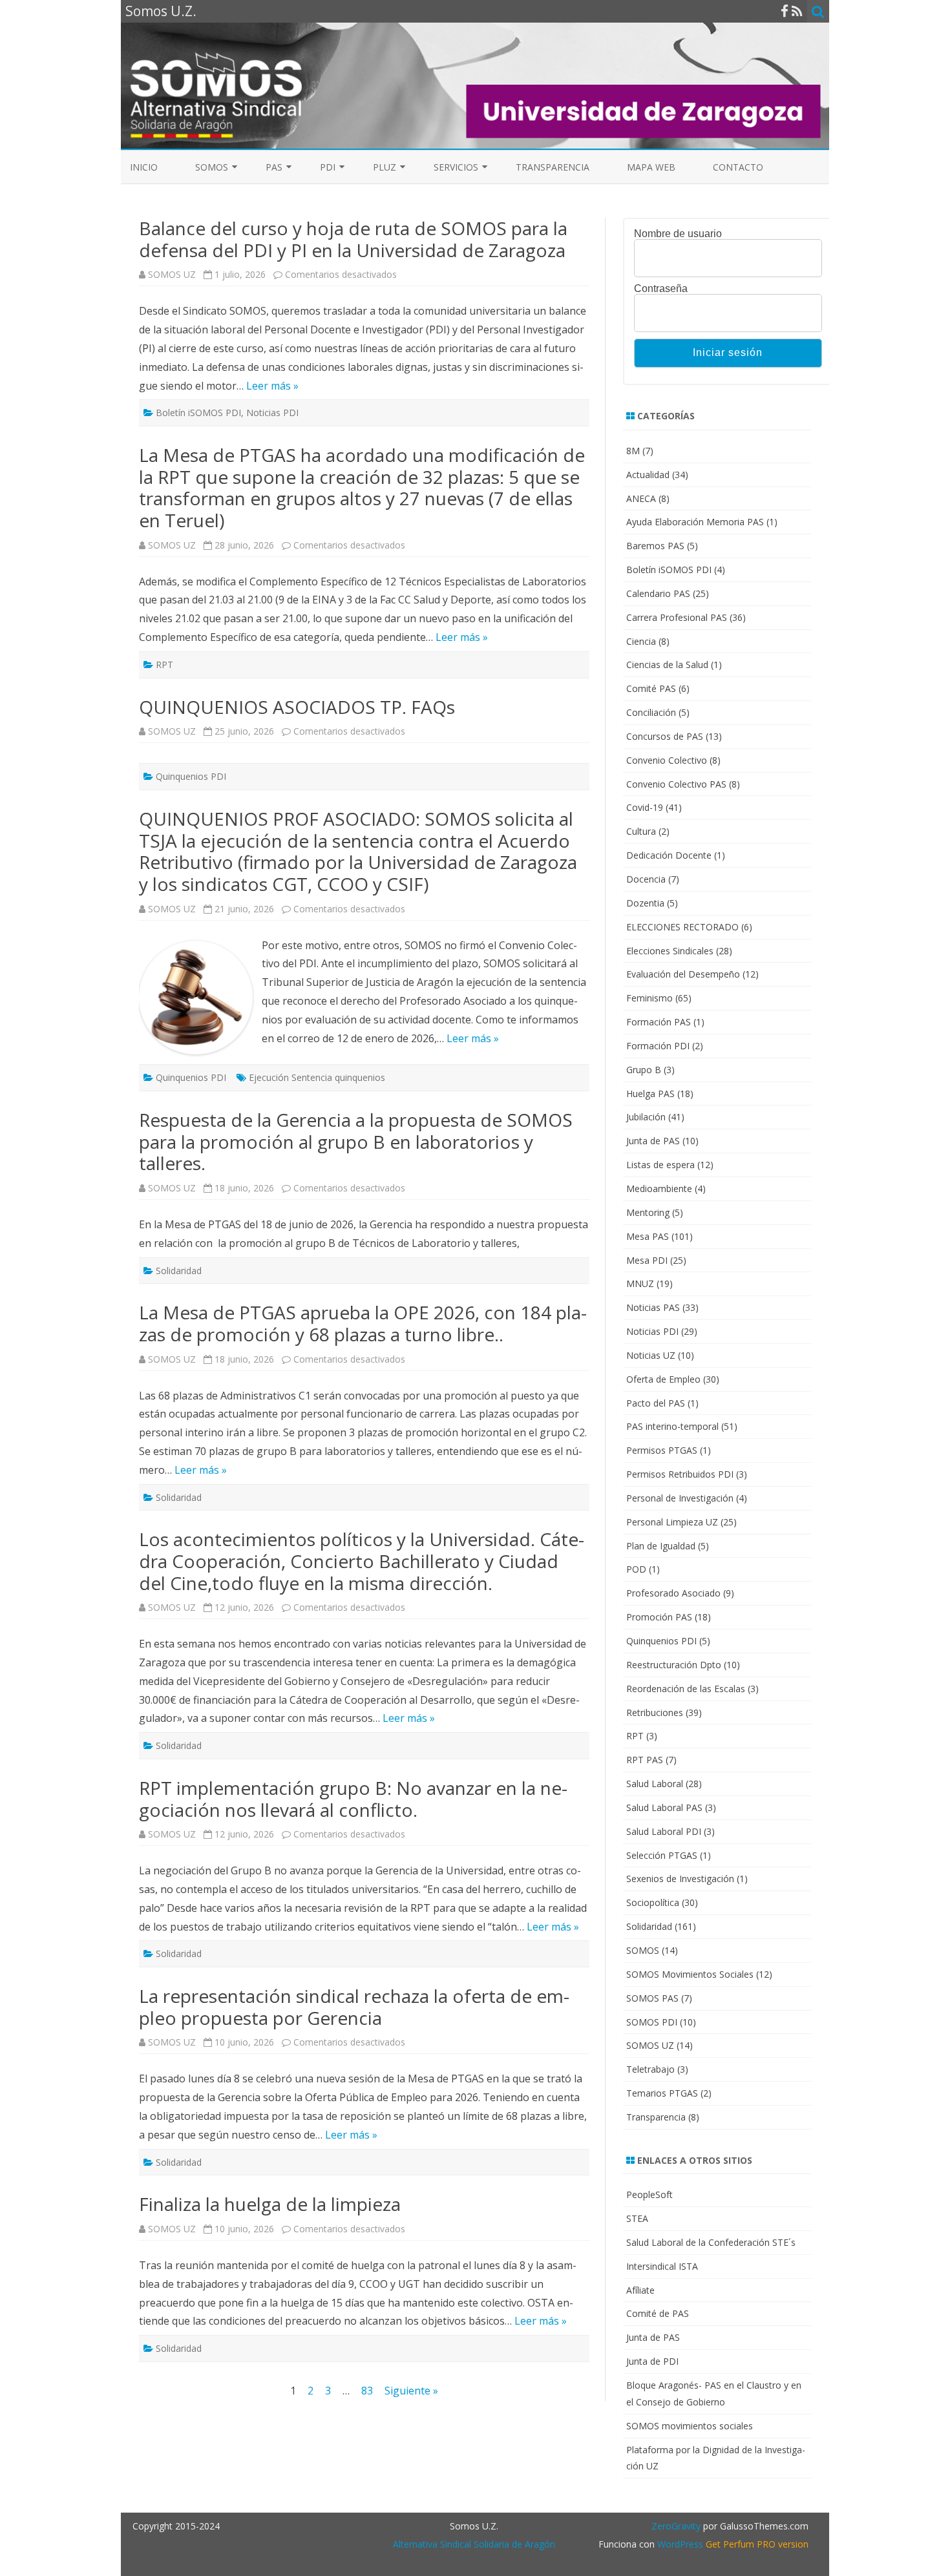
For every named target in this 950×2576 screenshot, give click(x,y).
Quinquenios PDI (191, 776)
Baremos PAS (655, 546)
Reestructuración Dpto (674, 1665)
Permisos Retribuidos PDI (680, 1474)
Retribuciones (655, 1712)
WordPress (679, 2544)
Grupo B (644, 1070)
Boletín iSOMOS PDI (198, 413)
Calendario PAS (658, 593)
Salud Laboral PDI (664, 1831)
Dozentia (645, 903)
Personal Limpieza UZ (672, 1522)
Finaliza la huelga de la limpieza (270, 2204)
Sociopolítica (653, 1902)
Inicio (144, 167)
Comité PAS (651, 688)
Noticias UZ (651, 1355)
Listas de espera (660, 1165)
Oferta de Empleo (663, 1379)
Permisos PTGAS (662, 1450)
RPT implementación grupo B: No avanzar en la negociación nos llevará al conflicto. (353, 1799)
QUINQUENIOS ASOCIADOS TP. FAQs (297, 707)
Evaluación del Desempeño (683, 974)
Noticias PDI (272, 413)
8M (633, 451)
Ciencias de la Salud (667, 665)
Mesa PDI (647, 1260)
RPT (164, 665)
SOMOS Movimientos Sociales (690, 1974)
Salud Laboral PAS (664, 1807)
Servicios (456, 167)
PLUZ (385, 167)
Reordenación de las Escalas (686, 1689)
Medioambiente (659, 1189)
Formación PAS (659, 1022)
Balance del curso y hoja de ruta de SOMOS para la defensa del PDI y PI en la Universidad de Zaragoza (353, 239)
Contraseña (661, 289)
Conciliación (651, 712)
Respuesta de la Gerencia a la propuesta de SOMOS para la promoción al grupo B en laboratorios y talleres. (356, 1141)
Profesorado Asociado (673, 1593)
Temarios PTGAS (662, 2093)
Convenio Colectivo (667, 760)
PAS (274, 167)
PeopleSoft (649, 2194)
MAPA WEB (651, 167)
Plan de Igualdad (661, 1546)
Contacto (738, 167)
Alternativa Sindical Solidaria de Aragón (474, 2544)
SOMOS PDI (652, 2022)
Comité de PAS (658, 2313)
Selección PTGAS (662, 1855)
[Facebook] (785, 11)
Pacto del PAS (656, 1403)
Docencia (646, 879)
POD (636, 1569)
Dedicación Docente (669, 855)
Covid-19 (645, 807)
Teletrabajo (650, 2069)
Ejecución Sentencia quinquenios (317, 1077)
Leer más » (272, 386)
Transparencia (553, 167)
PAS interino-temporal (672, 1426)
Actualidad (648, 475)
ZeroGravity (676, 2526)
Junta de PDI (652, 2361)
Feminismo (649, 998)
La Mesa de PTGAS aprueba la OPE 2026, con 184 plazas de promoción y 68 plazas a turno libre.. (363, 1323)
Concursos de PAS (665, 736)
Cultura (641, 831)
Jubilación (646, 1117)
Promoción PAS (659, 1617)
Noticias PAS (653, 1307)
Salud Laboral (655, 1784)
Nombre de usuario (678, 234)
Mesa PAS (648, 1236)
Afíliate (640, 2290)
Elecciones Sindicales (670, 951)
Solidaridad (179, 1271)
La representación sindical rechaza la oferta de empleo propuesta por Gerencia (354, 2007)
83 (367, 2391)
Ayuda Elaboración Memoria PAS (695, 522)
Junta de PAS (653, 1141)
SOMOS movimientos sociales (690, 2426)
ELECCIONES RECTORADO (682, 927)
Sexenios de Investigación (680, 1879)
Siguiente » (411, 2391)
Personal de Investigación (680, 1498)
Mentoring (648, 1212)
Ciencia (641, 641)
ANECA (641, 498)
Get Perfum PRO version (757, 2544)
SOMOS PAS (652, 1998)
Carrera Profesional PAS (677, 617)
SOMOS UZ (172, 274)
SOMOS (212, 167)
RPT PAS (645, 1760)
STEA (637, 2218)
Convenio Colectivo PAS (676, 784)
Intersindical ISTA (662, 2266)
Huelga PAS (650, 1094)
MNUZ (640, 1283)
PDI (328, 167)
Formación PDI (658, 1046)
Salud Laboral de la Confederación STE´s (711, 2242)
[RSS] (797, 11)
